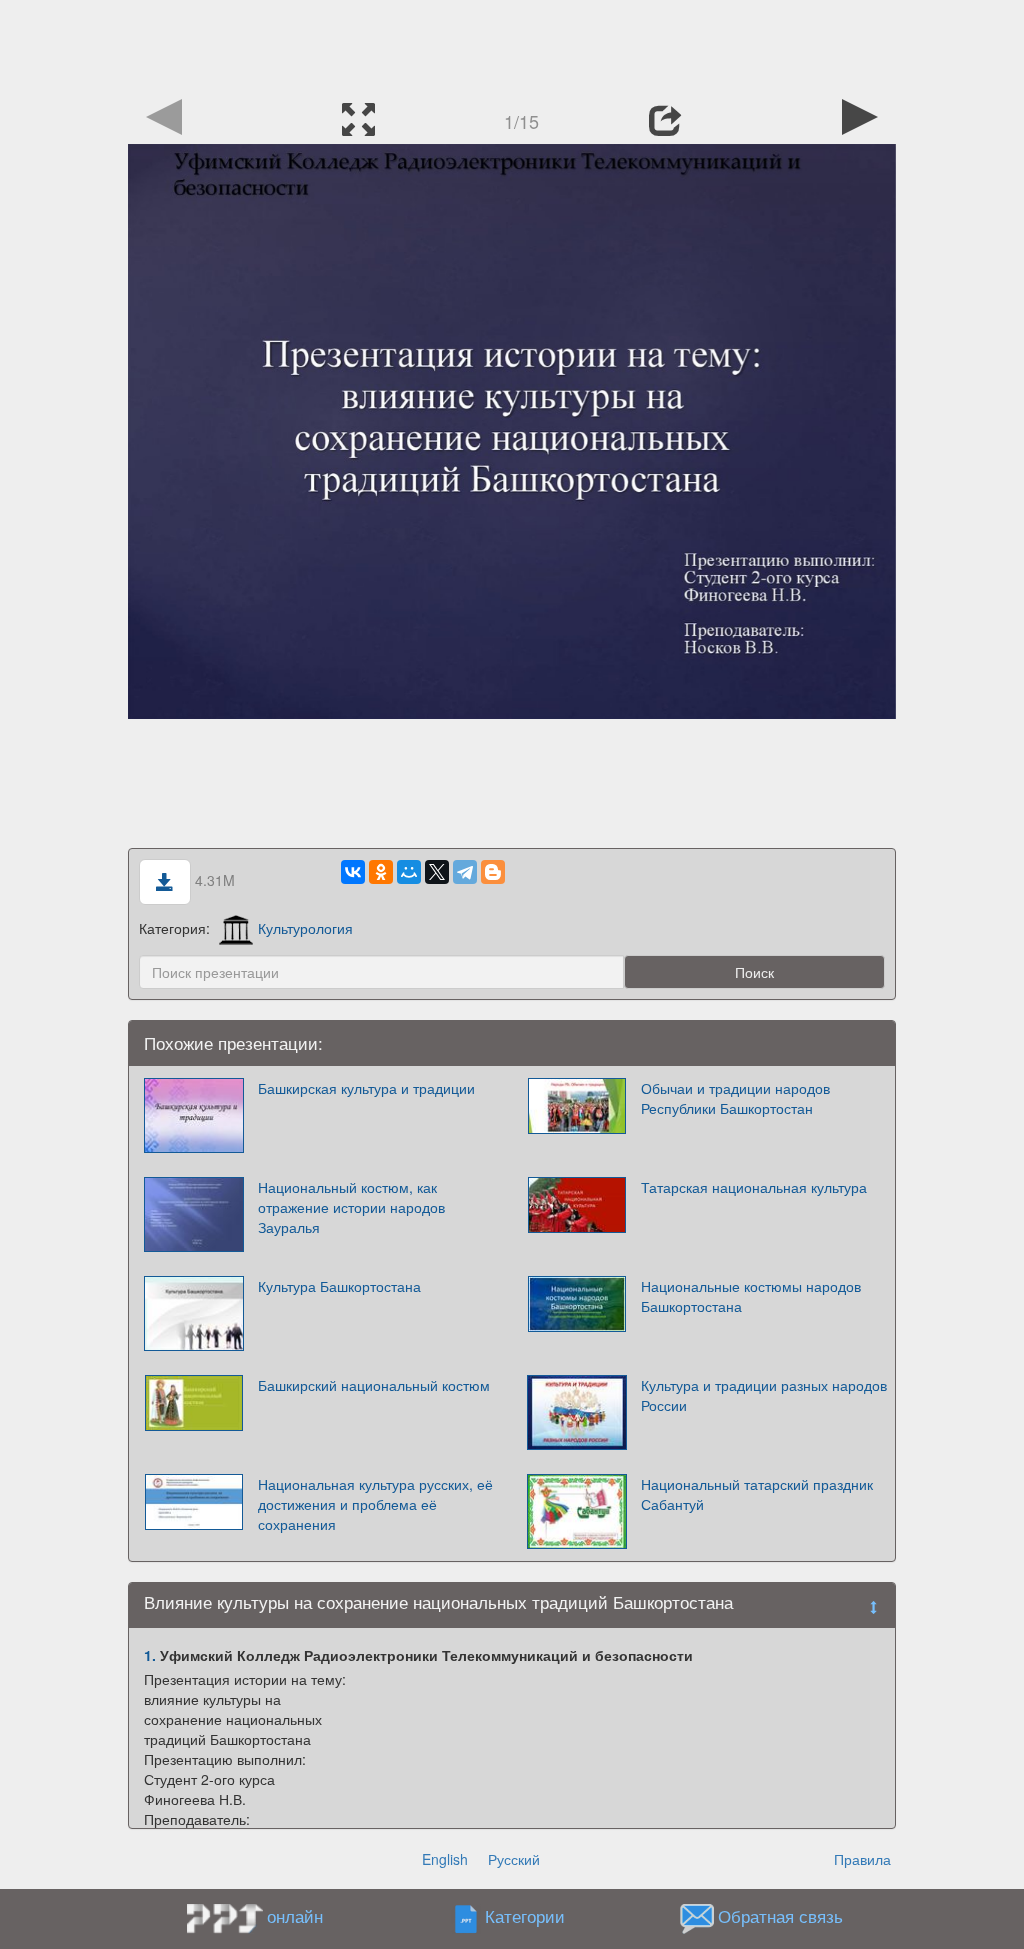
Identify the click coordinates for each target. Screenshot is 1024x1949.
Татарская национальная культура (754, 1187)
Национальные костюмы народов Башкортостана (751, 1296)
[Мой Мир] (409, 872)
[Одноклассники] (381, 872)
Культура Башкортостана (339, 1286)
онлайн (295, 1916)
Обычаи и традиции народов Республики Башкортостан (735, 1098)
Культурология (305, 928)
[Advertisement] (512, 45)
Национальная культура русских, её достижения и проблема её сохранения (375, 1504)
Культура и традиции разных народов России (764, 1395)
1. (150, 1655)
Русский (514, 1859)
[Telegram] (465, 872)
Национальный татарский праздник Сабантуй (757, 1494)
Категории (525, 1917)
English (445, 1859)
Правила (862, 1859)
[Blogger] (493, 872)
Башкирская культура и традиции (366, 1088)
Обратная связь (780, 1917)
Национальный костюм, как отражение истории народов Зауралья (351, 1207)
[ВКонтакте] (353, 872)
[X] (437, 872)
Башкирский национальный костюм (374, 1385)
